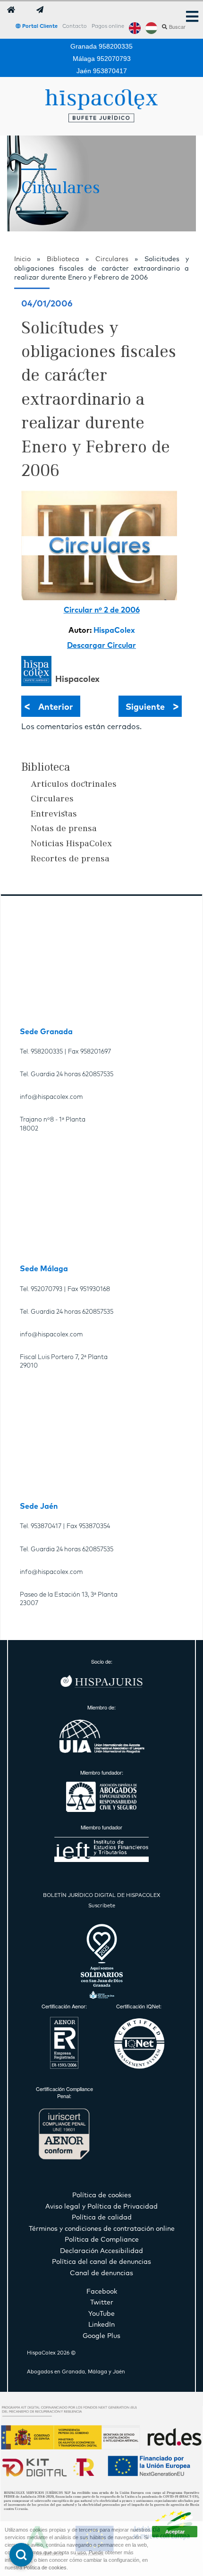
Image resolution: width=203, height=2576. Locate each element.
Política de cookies (45, 2567)
